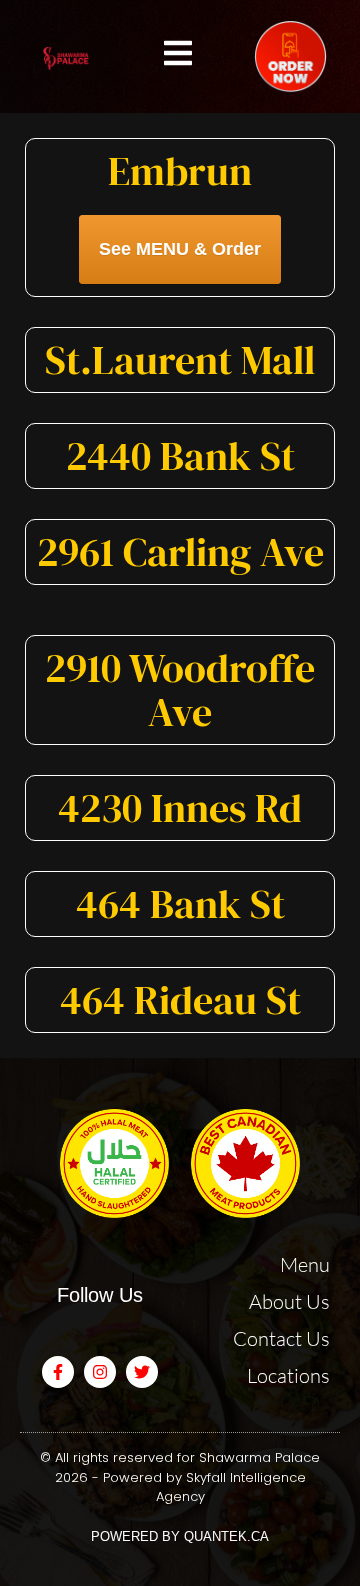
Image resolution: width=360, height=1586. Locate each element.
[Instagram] (100, 1372)
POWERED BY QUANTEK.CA (180, 1536)
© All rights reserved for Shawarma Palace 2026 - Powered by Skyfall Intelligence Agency (180, 1477)
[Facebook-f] (58, 1372)
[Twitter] (142, 1372)
